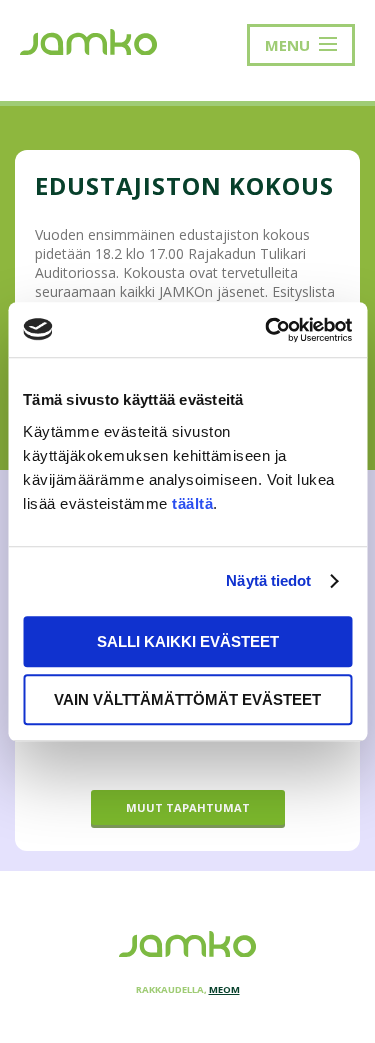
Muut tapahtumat (188, 807)
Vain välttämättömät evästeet (187, 699)
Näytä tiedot (268, 580)
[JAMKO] (88, 40)
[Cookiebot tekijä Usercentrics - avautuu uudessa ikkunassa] (267, 330)
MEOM (224, 989)
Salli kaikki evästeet (188, 641)
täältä (192, 503)
